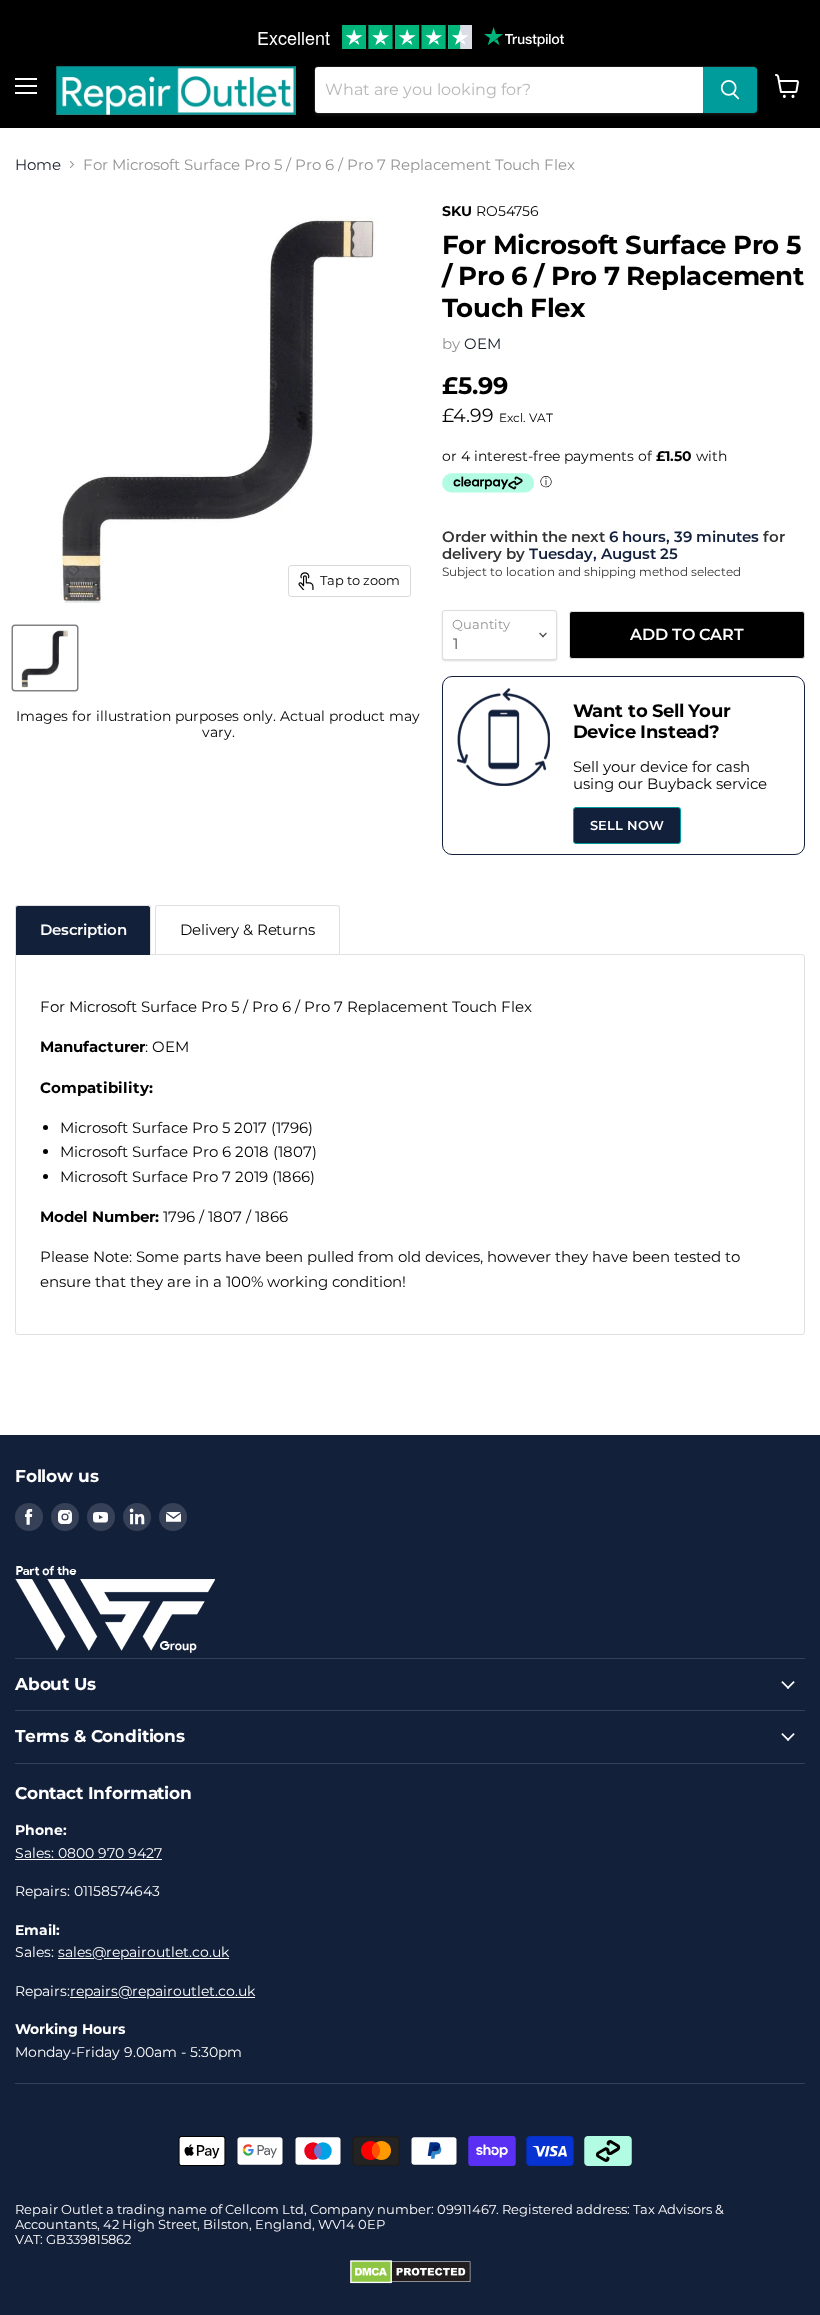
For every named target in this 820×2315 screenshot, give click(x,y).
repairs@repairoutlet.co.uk (162, 1991)
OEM (482, 343)
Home (38, 164)
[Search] (730, 90)
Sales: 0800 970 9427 (88, 1853)
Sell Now (627, 825)
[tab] (83, 929)
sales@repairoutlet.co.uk (143, 1952)
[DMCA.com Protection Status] (410, 2279)
